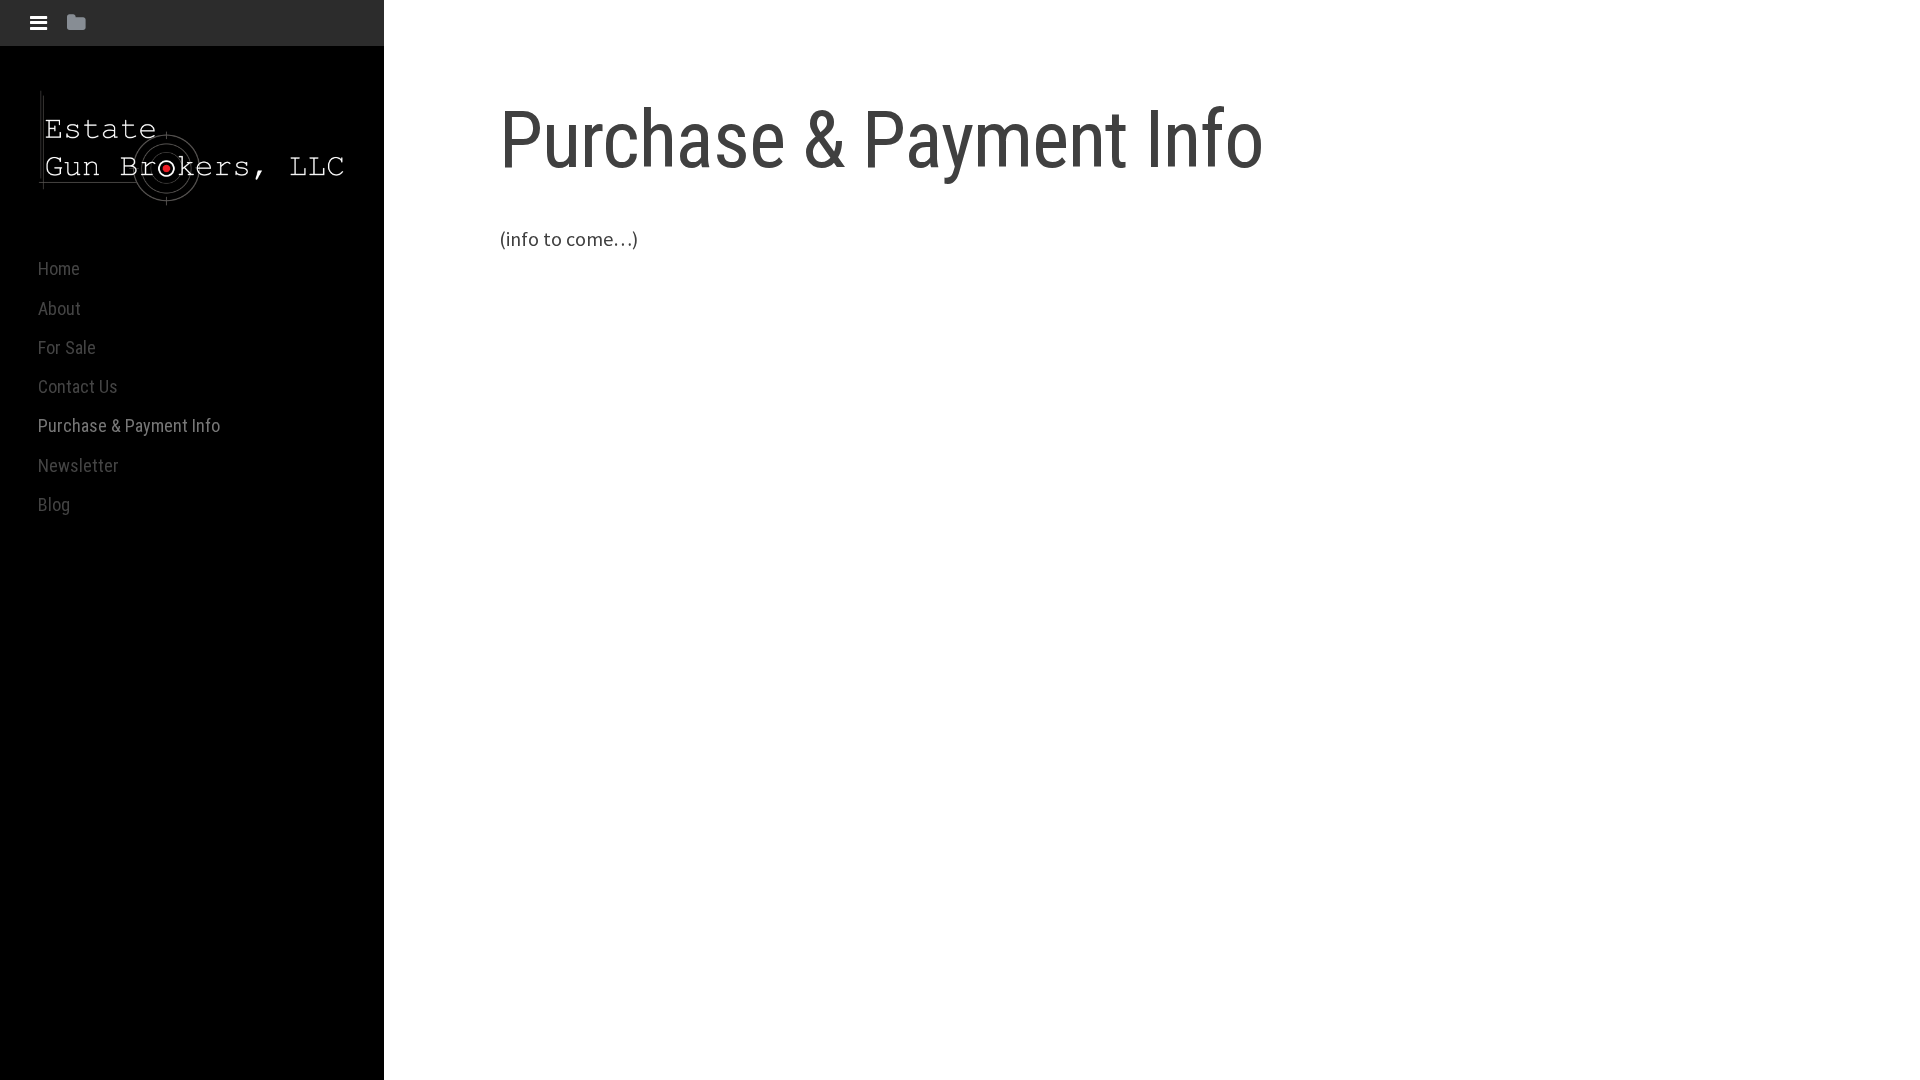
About (59, 308)
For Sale (67, 347)
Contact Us (78, 386)
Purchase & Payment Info (129, 425)
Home (59, 268)
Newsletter (78, 465)
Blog (54, 504)
